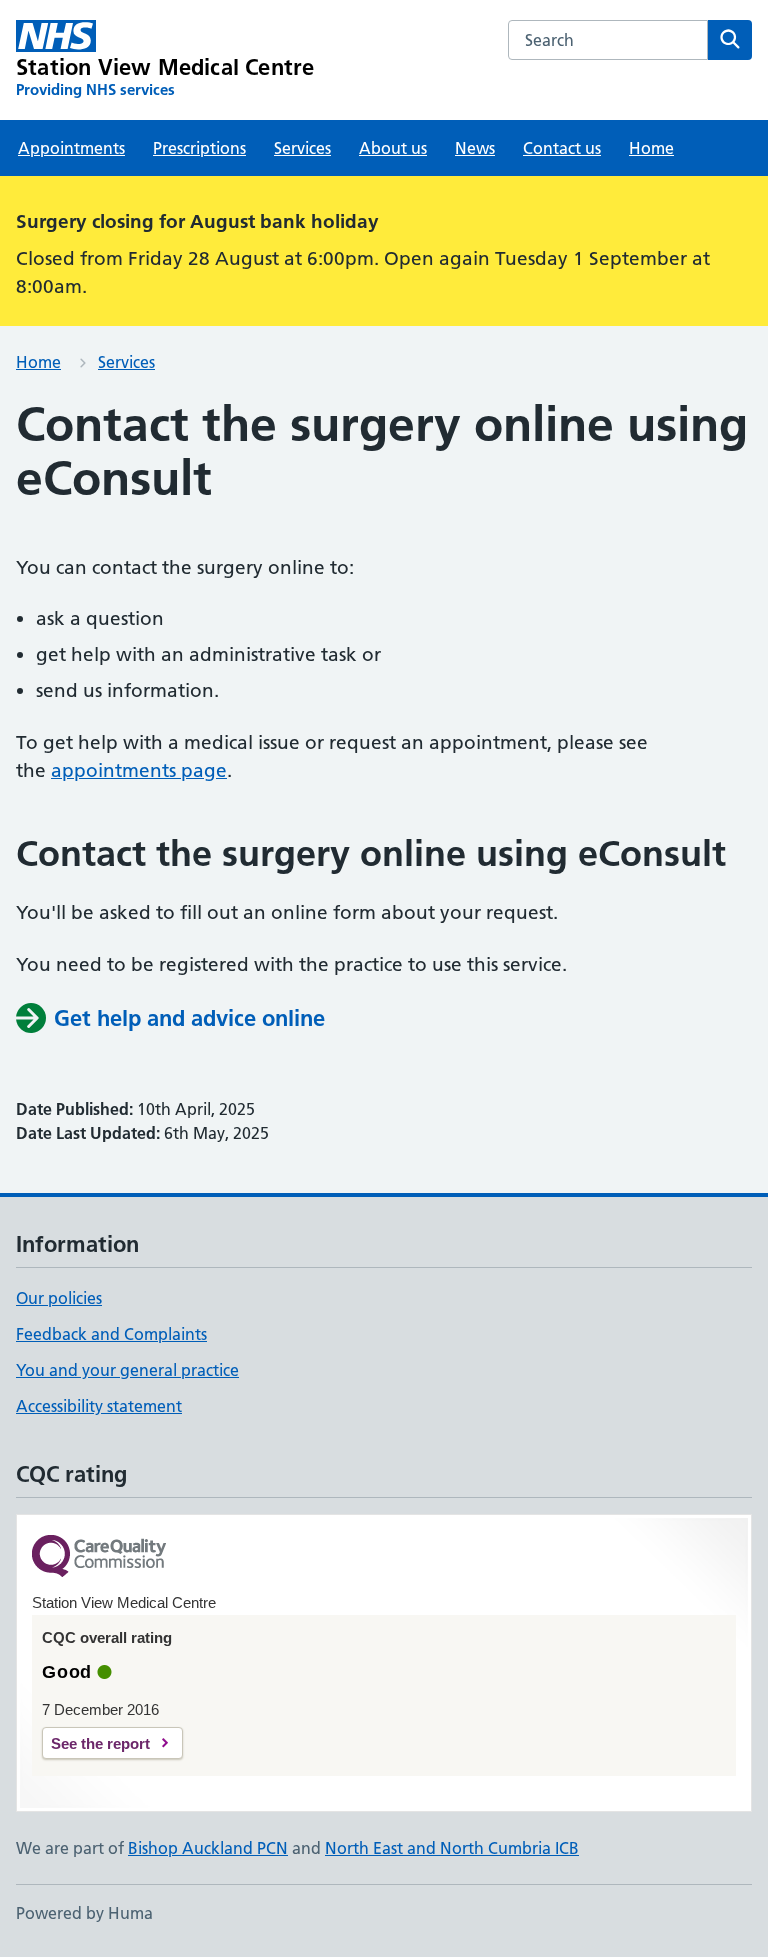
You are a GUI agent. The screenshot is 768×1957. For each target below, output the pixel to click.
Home (651, 148)
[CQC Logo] (99, 1557)
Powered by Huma (84, 1913)
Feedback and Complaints (111, 1334)
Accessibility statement (99, 1406)
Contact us (562, 148)
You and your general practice (127, 1370)
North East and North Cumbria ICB (452, 1848)
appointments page (139, 770)
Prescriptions (199, 148)
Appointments (71, 148)
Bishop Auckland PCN (208, 1848)
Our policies (59, 1298)
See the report (100, 1743)
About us (393, 148)
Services (302, 148)
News (475, 148)
